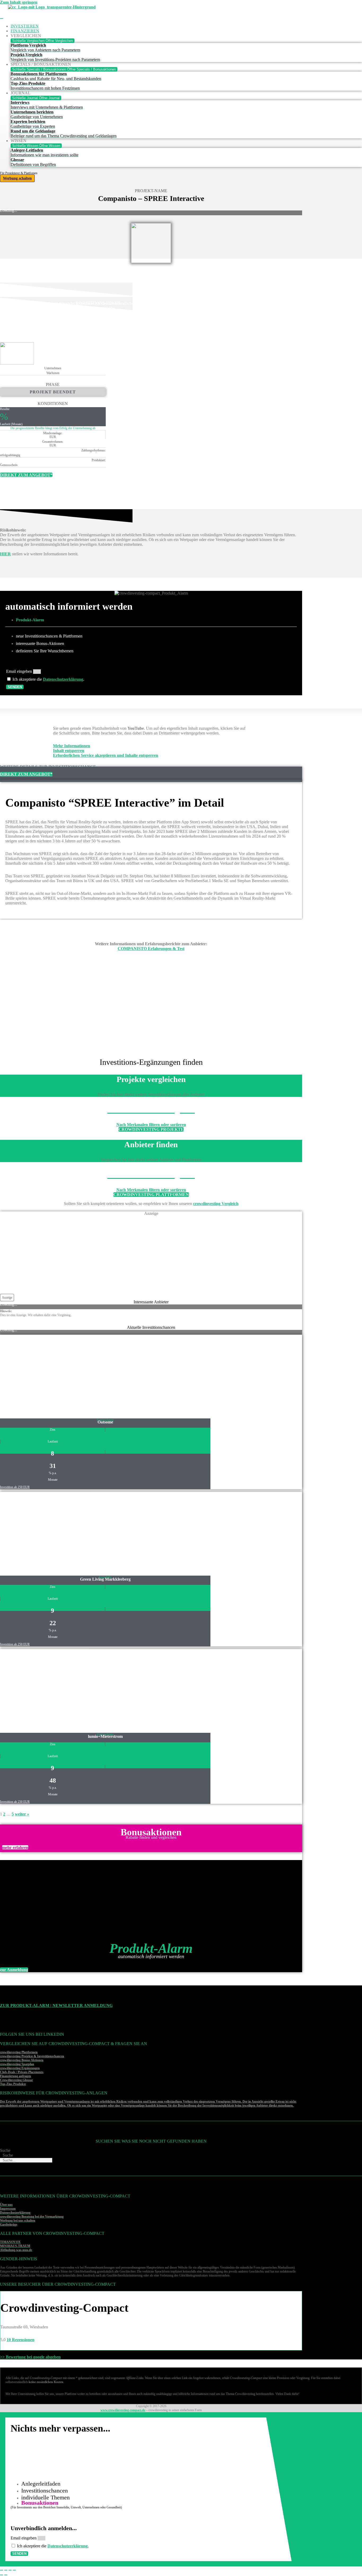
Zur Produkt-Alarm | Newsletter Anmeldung (56, 2005)
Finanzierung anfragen (16, 2076)
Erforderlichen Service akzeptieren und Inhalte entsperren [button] (106, 755)
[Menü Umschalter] (2, 19)
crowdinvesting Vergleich (216, 1204)
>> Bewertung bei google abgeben (30, 2357)
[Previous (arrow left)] (2, 2575)
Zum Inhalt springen (19, 2)
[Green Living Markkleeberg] (45, 1570)
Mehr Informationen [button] (72, 746)
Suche (5, 2150)
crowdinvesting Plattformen (19, 2052)
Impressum (8, 2209)
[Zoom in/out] (14, 2570)
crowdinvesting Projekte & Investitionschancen (32, 2056)
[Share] (6, 2570)
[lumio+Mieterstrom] (45, 1727)
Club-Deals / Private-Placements (22, 2072)
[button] (7, 1298)
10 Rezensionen (21, 2340)
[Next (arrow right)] (6, 2575)
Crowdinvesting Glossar (16, 2080)
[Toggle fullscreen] (10, 2570)
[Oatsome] (45, 1413)
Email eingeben (20, 671)
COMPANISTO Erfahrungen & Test (151, 949)
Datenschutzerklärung (63, 679)
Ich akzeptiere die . (48, 679)
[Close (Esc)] (2, 2570)
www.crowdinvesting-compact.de (123, 2410)
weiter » (22, 1814)
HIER (5, 554)
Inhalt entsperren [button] (69, 751)
